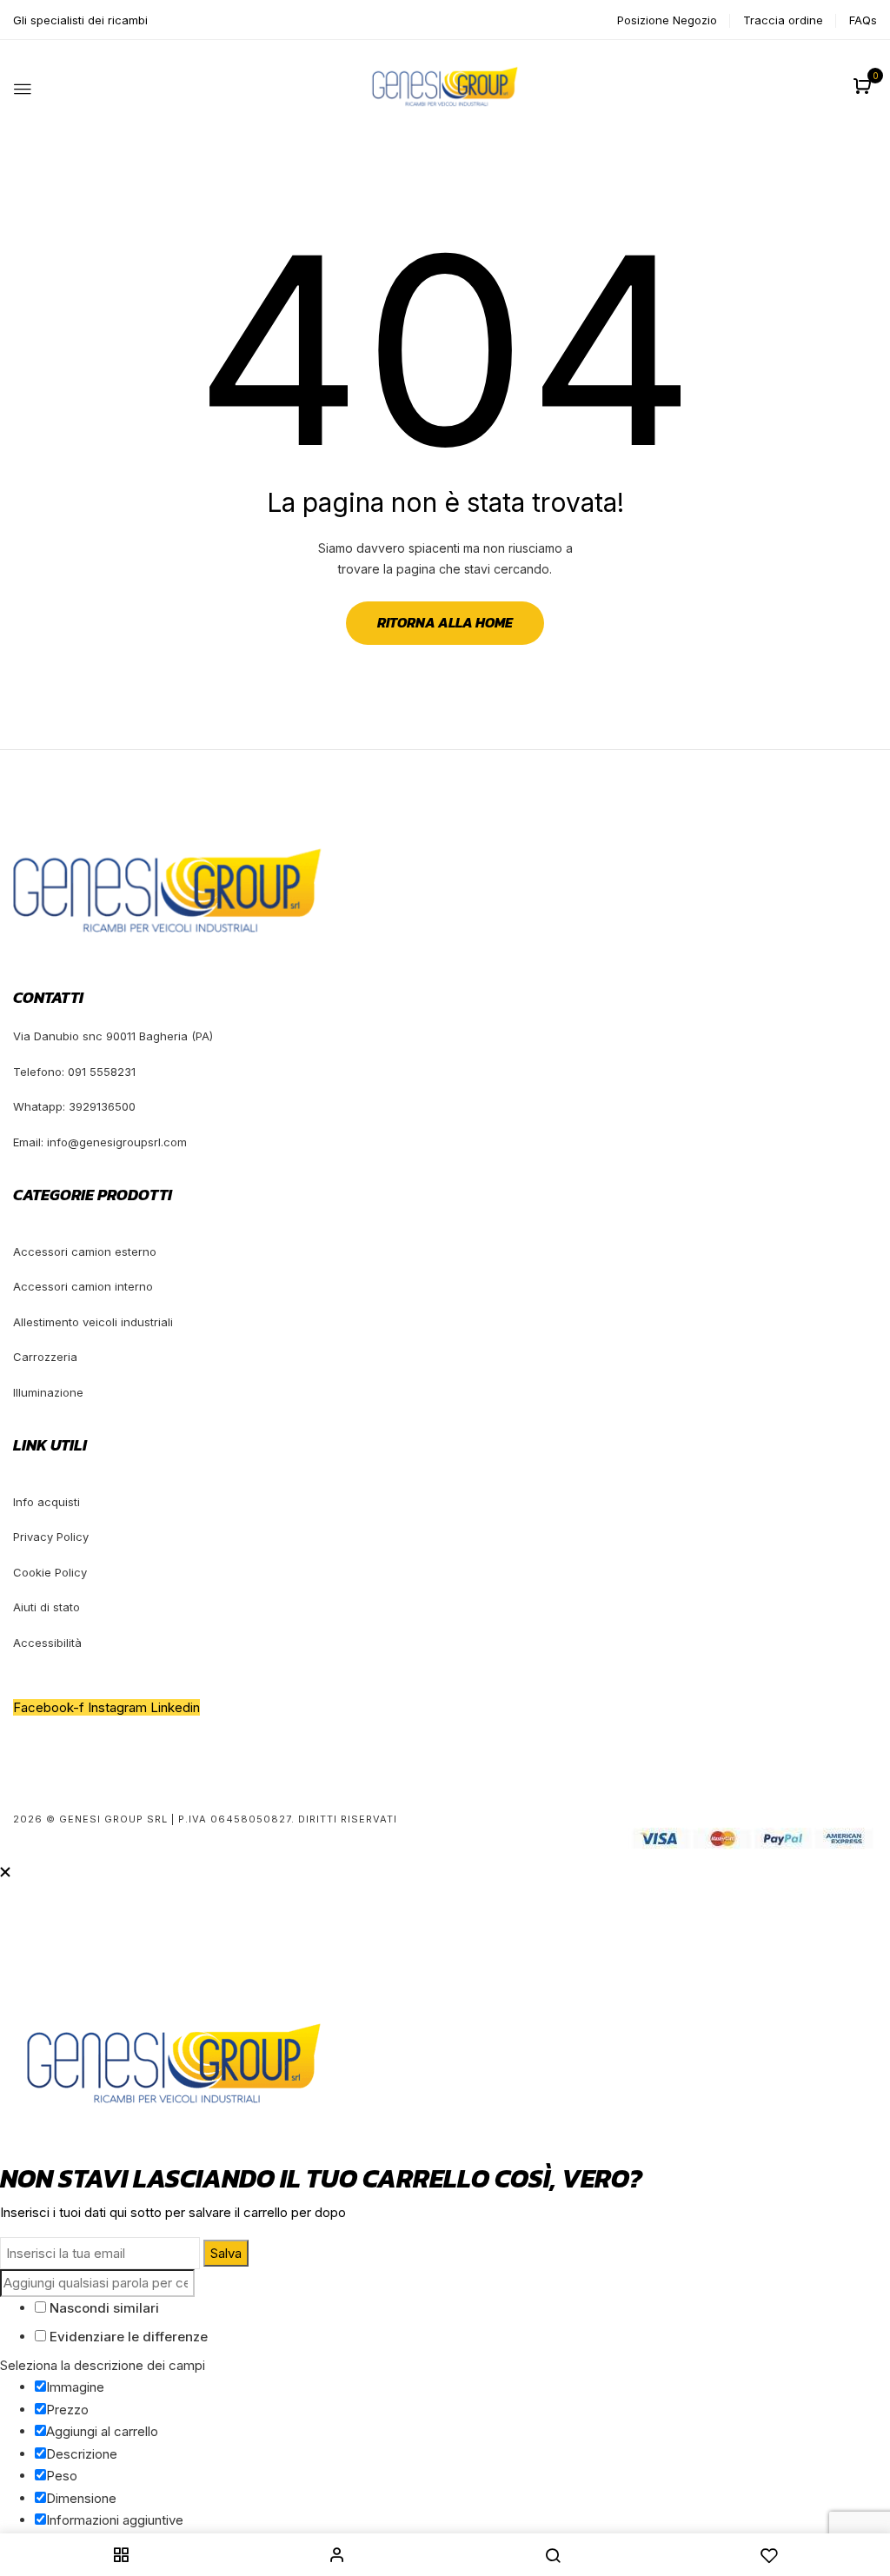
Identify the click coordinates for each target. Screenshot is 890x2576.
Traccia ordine (783, 20)
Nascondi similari (103, 2308)
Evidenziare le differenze (127, 2337)
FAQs (863, 20)
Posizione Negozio (667, 20)
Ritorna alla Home (445, 622)
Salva (226, 2253)
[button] (864, 87)
